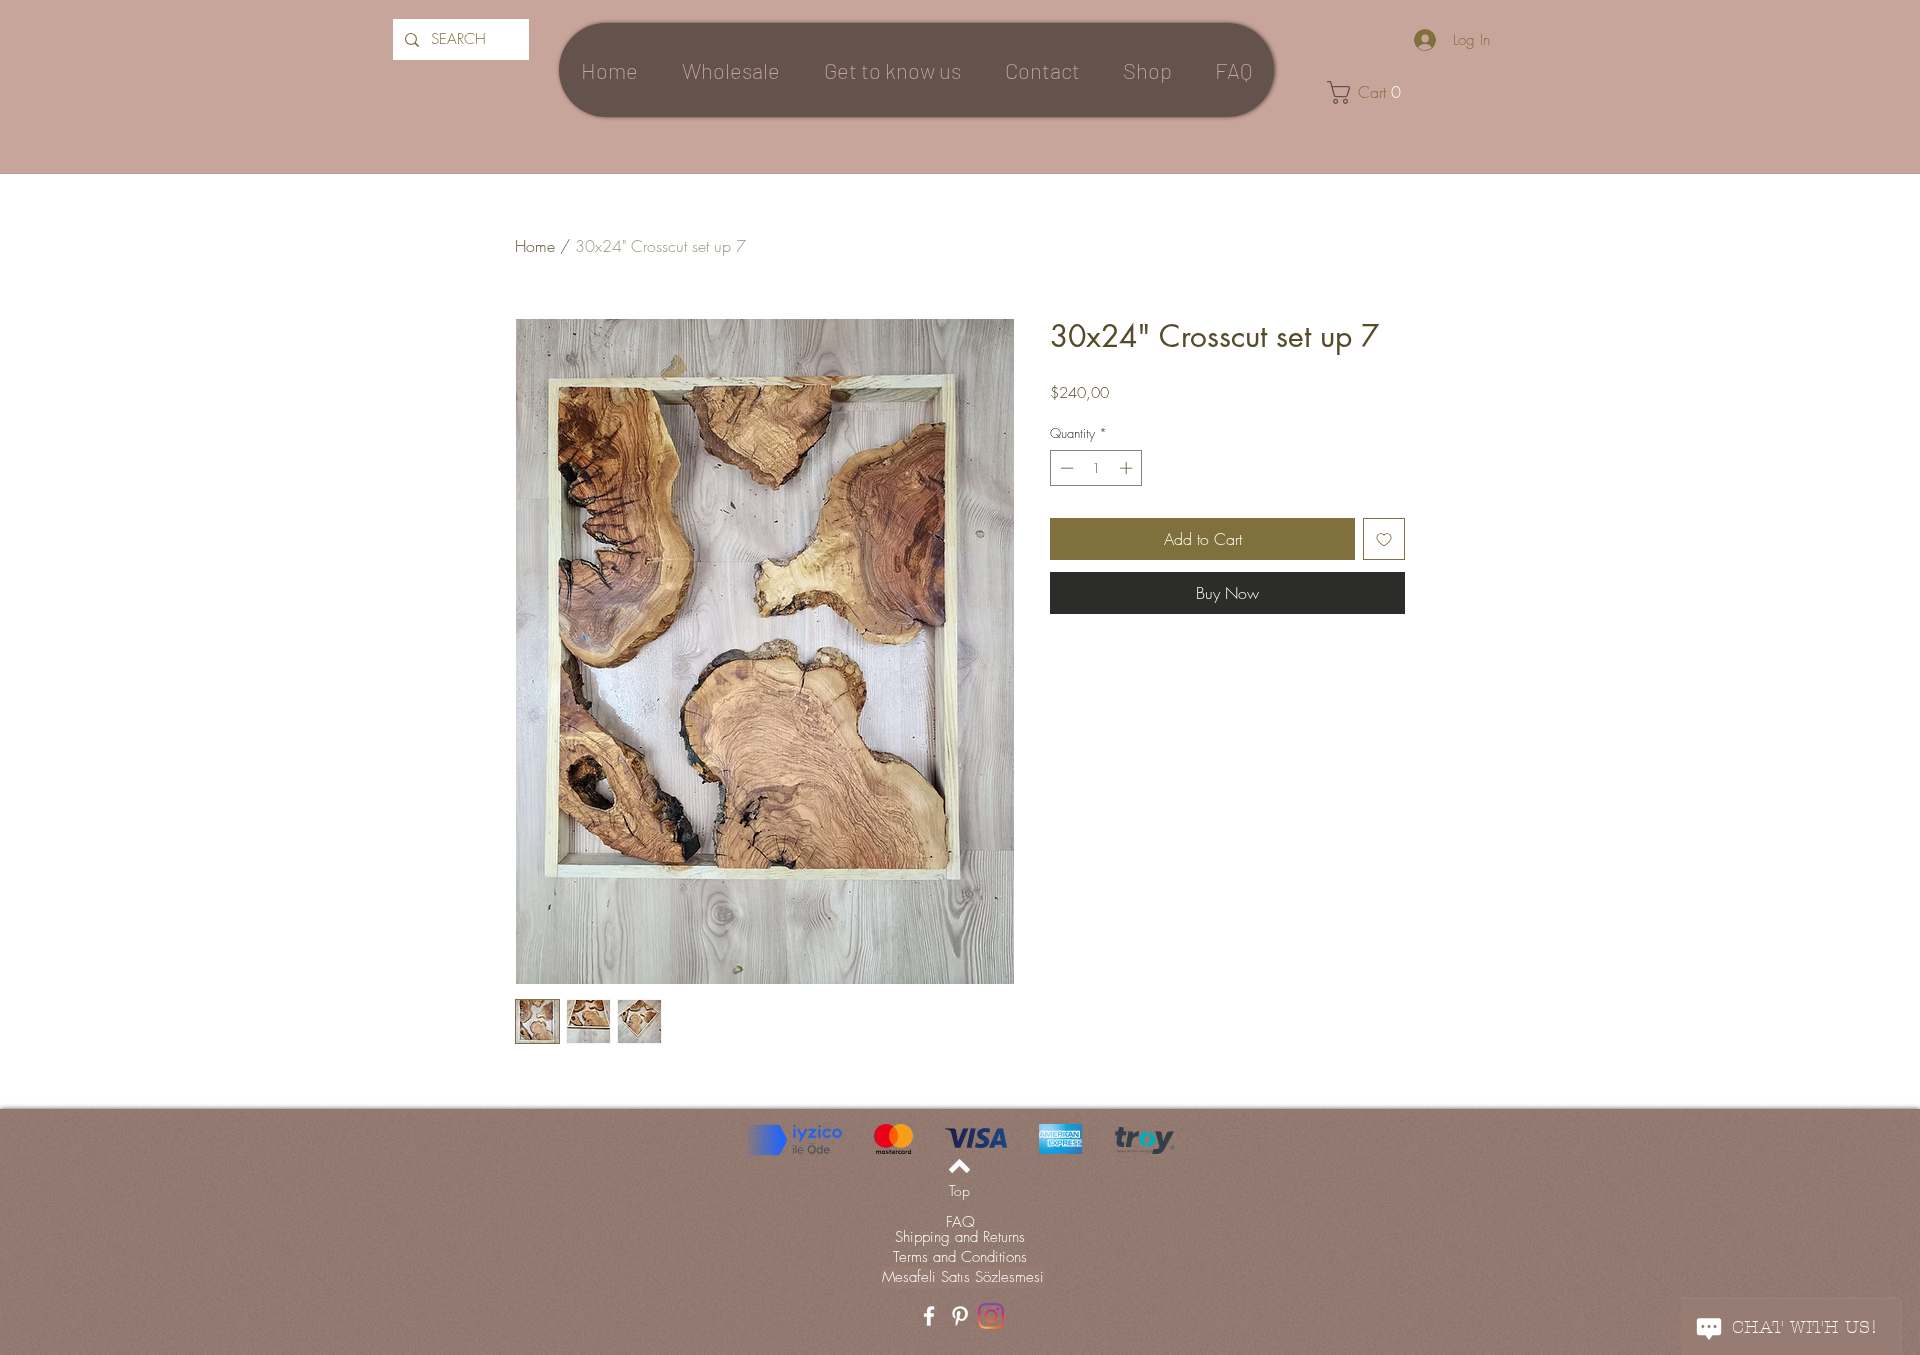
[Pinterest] (960, 1316)
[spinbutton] (1096, 468)
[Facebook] (929, 1316)
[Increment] (1128, 468)
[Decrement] (1065, 468)
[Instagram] (991, 1316)
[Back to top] (959, 1166)
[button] (1372, 92)
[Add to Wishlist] (1384, 539)
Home (535, 246)
